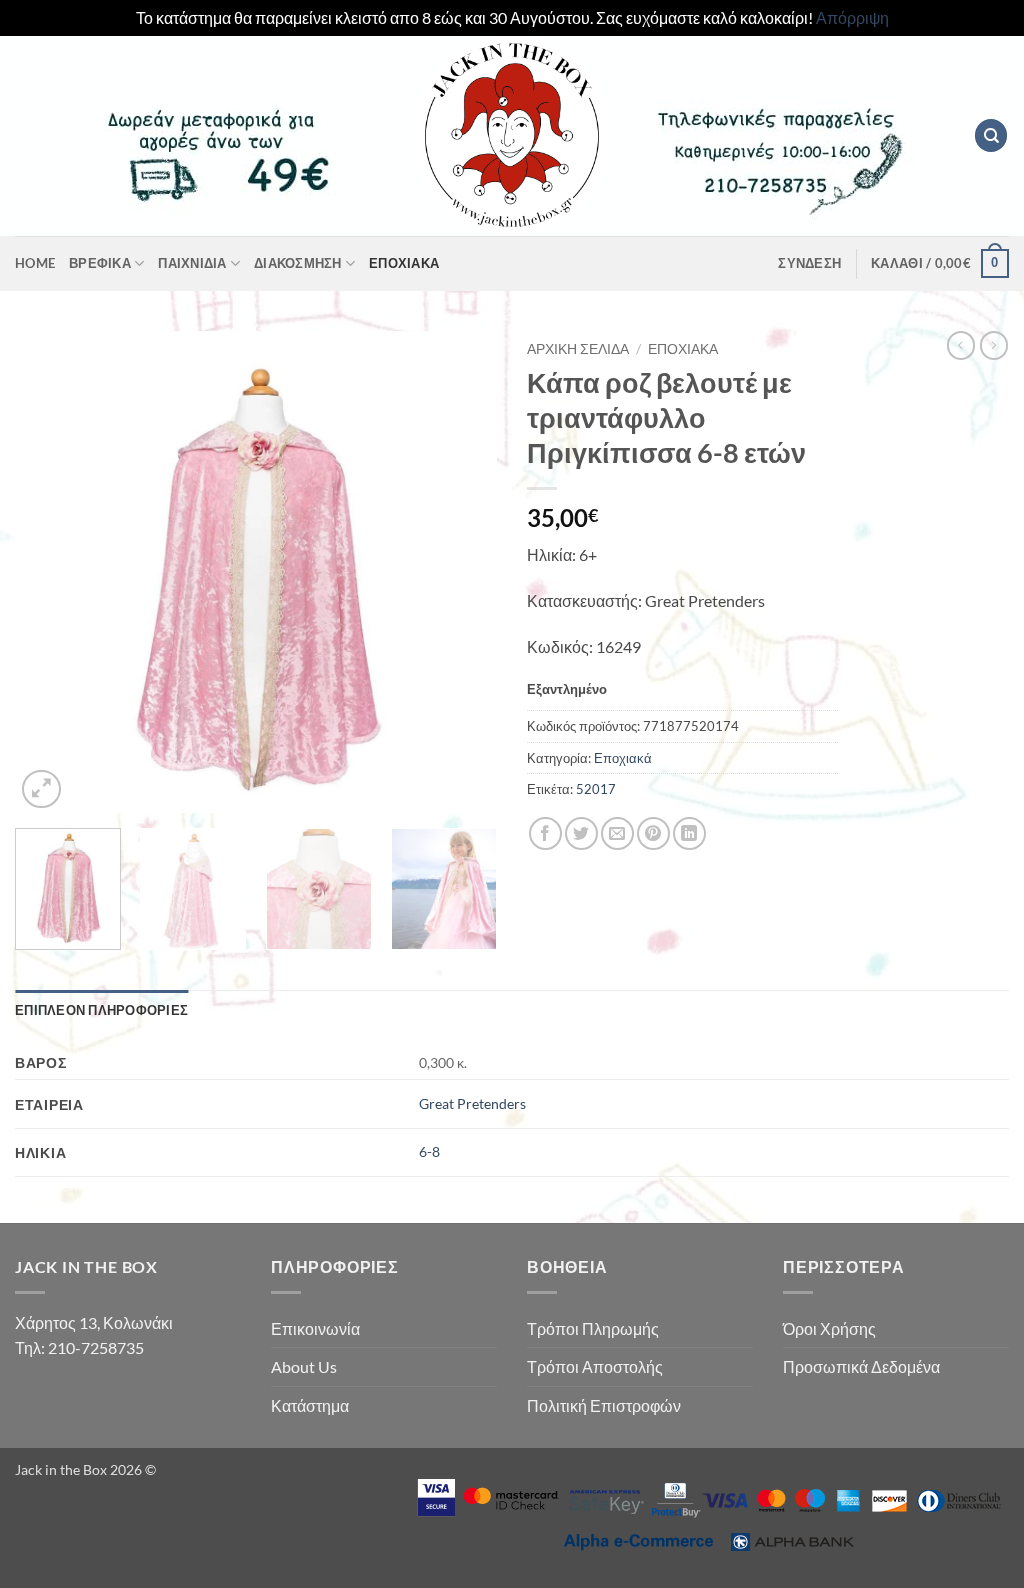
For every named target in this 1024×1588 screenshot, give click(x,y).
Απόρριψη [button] (852, 17)
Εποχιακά (404, 263)
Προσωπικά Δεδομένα (861, 1366)
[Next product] (961, 345)
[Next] (462, 572)
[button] (809, 263)
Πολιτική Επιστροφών (604, 1405)
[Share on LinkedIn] (689, 833)
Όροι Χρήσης (829, 1328)
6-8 (429, 1151)
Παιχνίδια (192, 263)
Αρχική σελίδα (578, 349)
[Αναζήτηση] (991, 135)
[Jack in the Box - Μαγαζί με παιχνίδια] (512, 136)
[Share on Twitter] (581, 833)
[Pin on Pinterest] (653, 833)
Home (35, 263)
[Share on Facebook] (545, 833)
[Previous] (50, 572)
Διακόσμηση (298, 263)
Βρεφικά (100, 263)
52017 (596, 789)
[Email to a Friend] (617, 833)
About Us (304, 1366)
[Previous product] (994, 345)
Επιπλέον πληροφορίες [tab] (101, 1010)
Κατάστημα (310, 1405)
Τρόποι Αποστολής (595, 1366)
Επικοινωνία (315, 1328)
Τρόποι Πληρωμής (593, 1328)
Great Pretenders (472, 1103)
